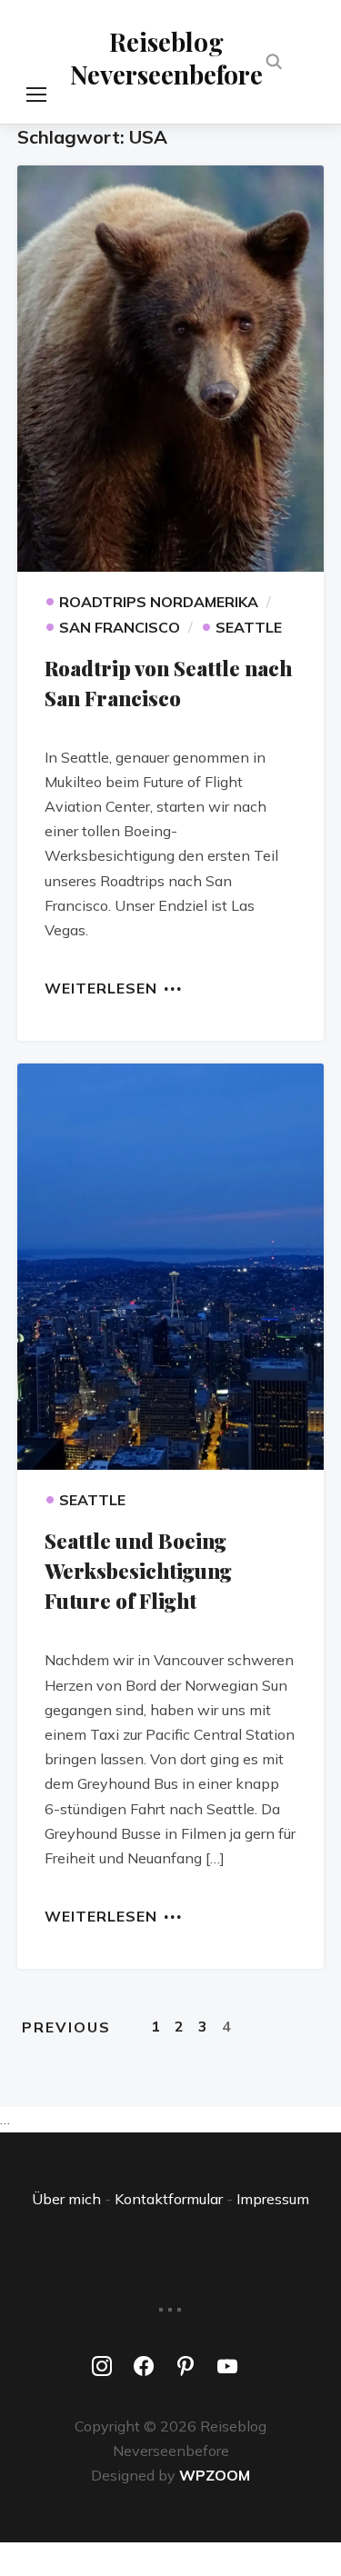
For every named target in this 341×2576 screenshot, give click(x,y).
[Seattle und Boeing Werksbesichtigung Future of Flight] (171, 1267)
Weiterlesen (101, 987)
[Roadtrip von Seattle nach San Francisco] (171, 369)
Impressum (273, 2199)
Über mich (66, 2199)
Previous (66, 2027)
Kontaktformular (169, 2199)
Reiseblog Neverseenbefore (166, 58)
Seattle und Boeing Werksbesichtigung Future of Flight (138, 1571)
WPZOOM (215, 2475)
